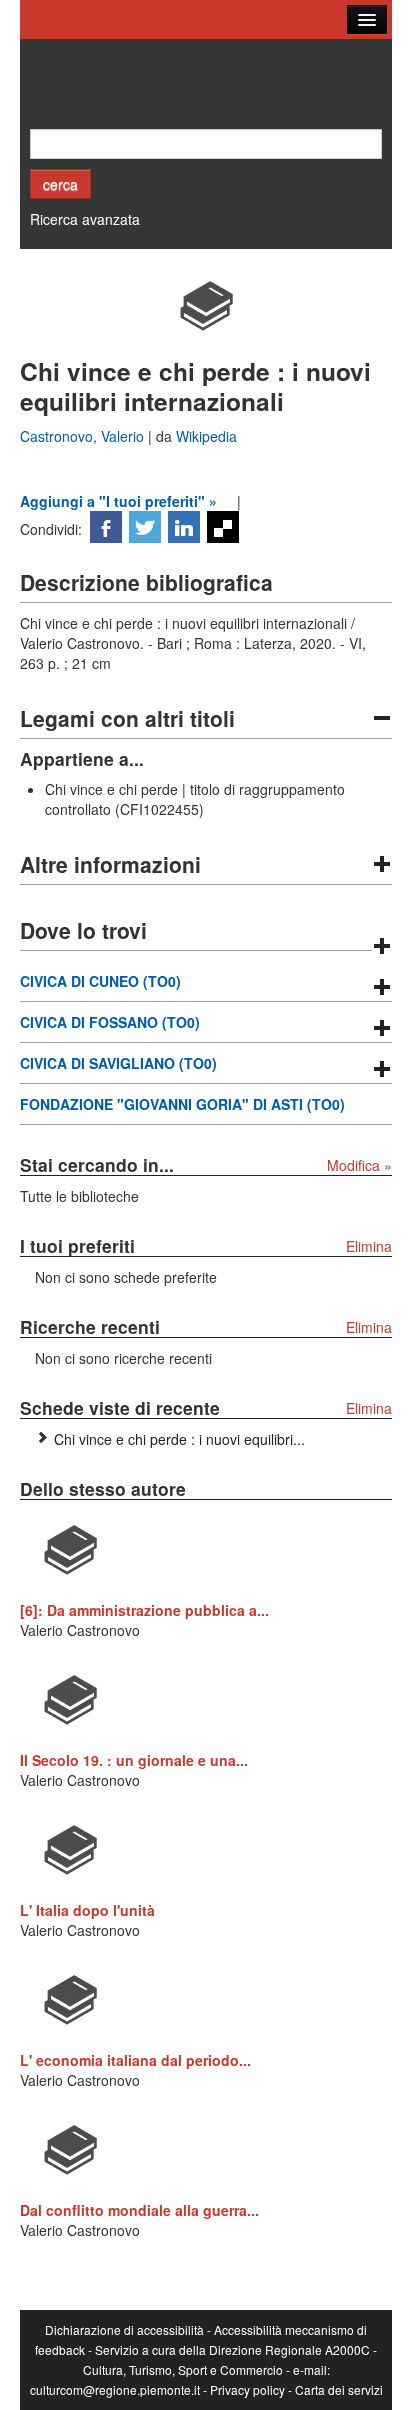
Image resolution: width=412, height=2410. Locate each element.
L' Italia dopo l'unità (87, 1910)
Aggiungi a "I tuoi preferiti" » (118, 501)
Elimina (369, 1246)
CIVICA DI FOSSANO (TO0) (110, 1022)
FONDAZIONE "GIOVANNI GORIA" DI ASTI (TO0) (182, 1104)
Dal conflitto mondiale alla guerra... (139, 2210)
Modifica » (359, 1165)
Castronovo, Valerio (84, 436)
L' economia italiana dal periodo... (135, 2060)
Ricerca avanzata (85, 219)
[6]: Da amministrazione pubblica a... (144, 1610)
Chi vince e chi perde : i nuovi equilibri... (179, 1439)
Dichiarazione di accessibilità (124, 2329)
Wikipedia (206, 436)
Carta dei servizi (339, 2389)
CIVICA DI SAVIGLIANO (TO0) (118, 1063)
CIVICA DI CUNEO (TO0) (100, 981)
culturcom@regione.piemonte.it (115, 2389)
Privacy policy (247, 2389)
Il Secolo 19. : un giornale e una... (134, 1760)
